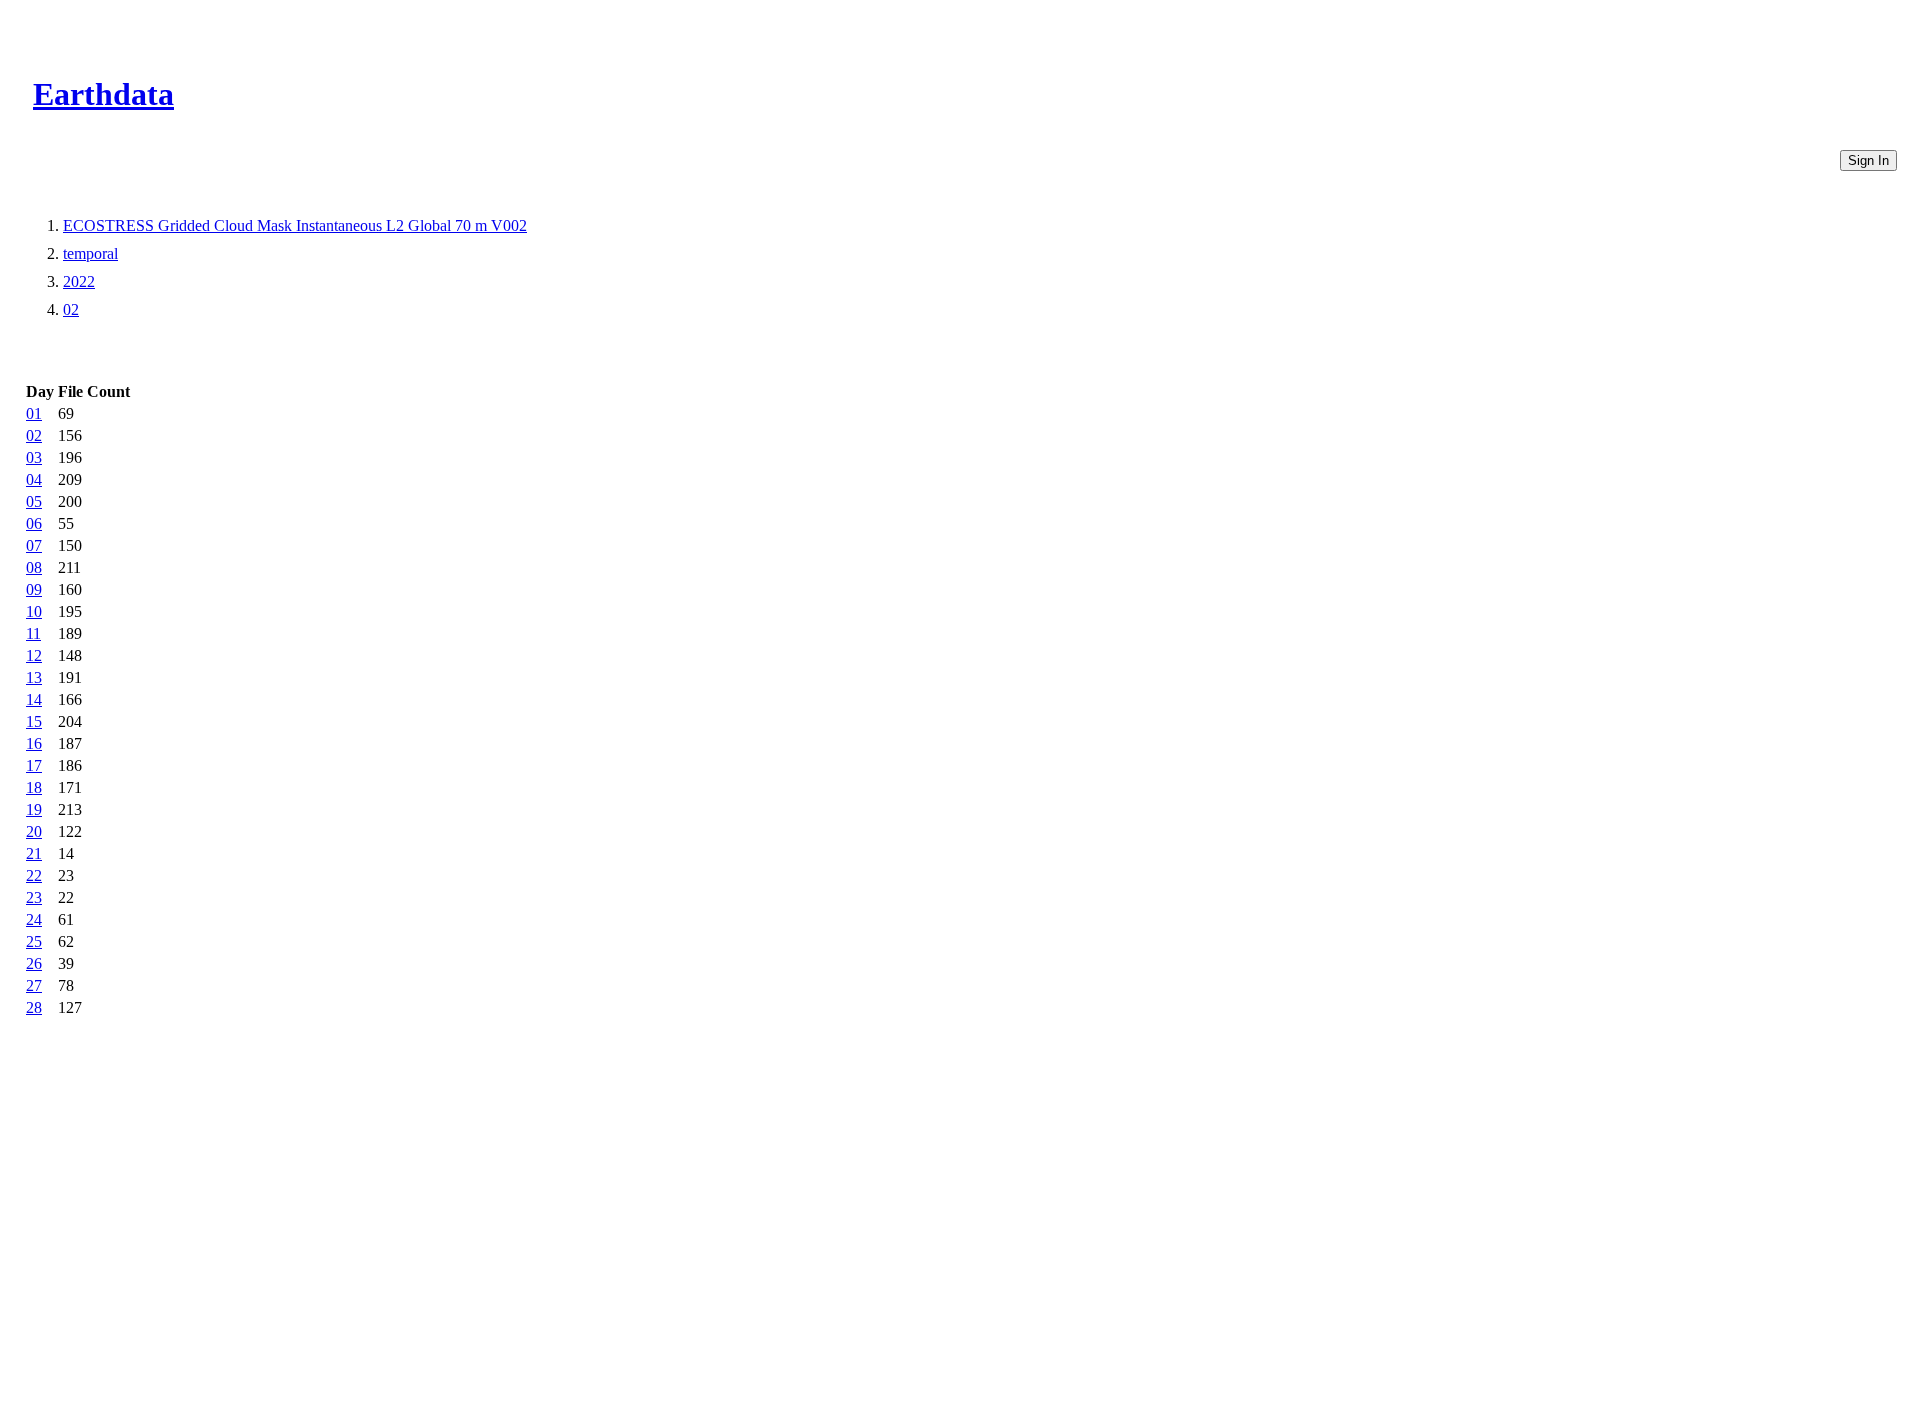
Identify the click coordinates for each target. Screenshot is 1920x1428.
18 (34, 787)
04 (34, 479)
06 (34, 523)
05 (34, 501)
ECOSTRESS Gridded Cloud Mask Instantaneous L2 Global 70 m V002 (295, 225)
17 (34, 765)
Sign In (1868, 160)
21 (34, 853)
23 (34, 897)
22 (34, 875)
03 (34, 457)
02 (71, 309)
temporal (90, 253)
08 (34, 567)
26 (34, 963)
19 (34, 809)
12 (34, 655)
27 (34, 985)
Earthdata (103, 94)
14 (34, 699)
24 (34, 919)
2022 (79, 281)
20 (34, 831)
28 (34, 1007)
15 (34, 721)
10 (34, 611)
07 (34, 545)
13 (34, 677)
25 (34, 941)
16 (34, 743)
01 (34, 413)
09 (34, 589)
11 (33, 633)
